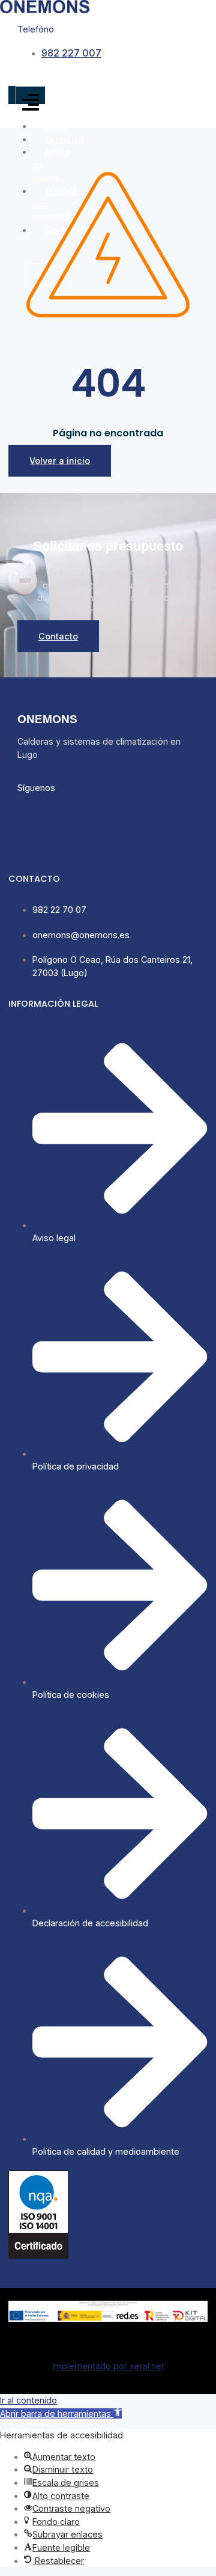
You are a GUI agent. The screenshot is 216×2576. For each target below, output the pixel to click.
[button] (61, 2413)
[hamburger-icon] (31, 103)
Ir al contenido (28, 2400)
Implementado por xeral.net (108, 2366)
